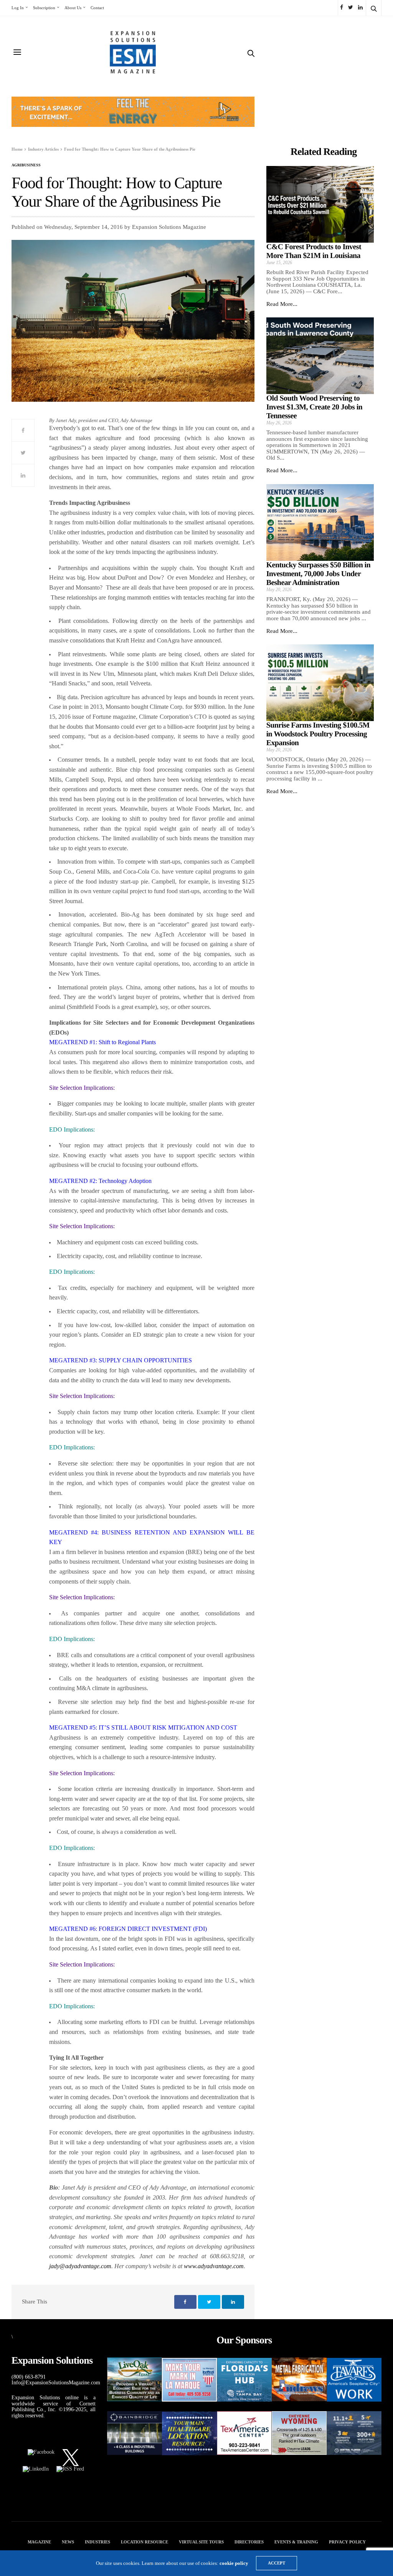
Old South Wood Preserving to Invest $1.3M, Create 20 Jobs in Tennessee (314, 407)
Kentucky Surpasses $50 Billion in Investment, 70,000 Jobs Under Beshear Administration (318, 574)
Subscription (44, 8)
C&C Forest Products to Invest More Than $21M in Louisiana (314, 251)
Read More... (282, 304)
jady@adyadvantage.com (80, 2266)
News (68, 2542)
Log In (18, 8)
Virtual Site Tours (201, 2542)
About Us (73, 8)
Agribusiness (26, 165)
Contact (97, 8)
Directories (249, 2542)
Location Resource (144, 2542)
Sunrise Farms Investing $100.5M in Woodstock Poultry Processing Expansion (318, 734)
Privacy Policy (347, 2542)
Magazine (39, 2542)
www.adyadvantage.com (214, 2266)
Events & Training (296, 2542)
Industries (97, 2542)
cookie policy (234, 2563)
